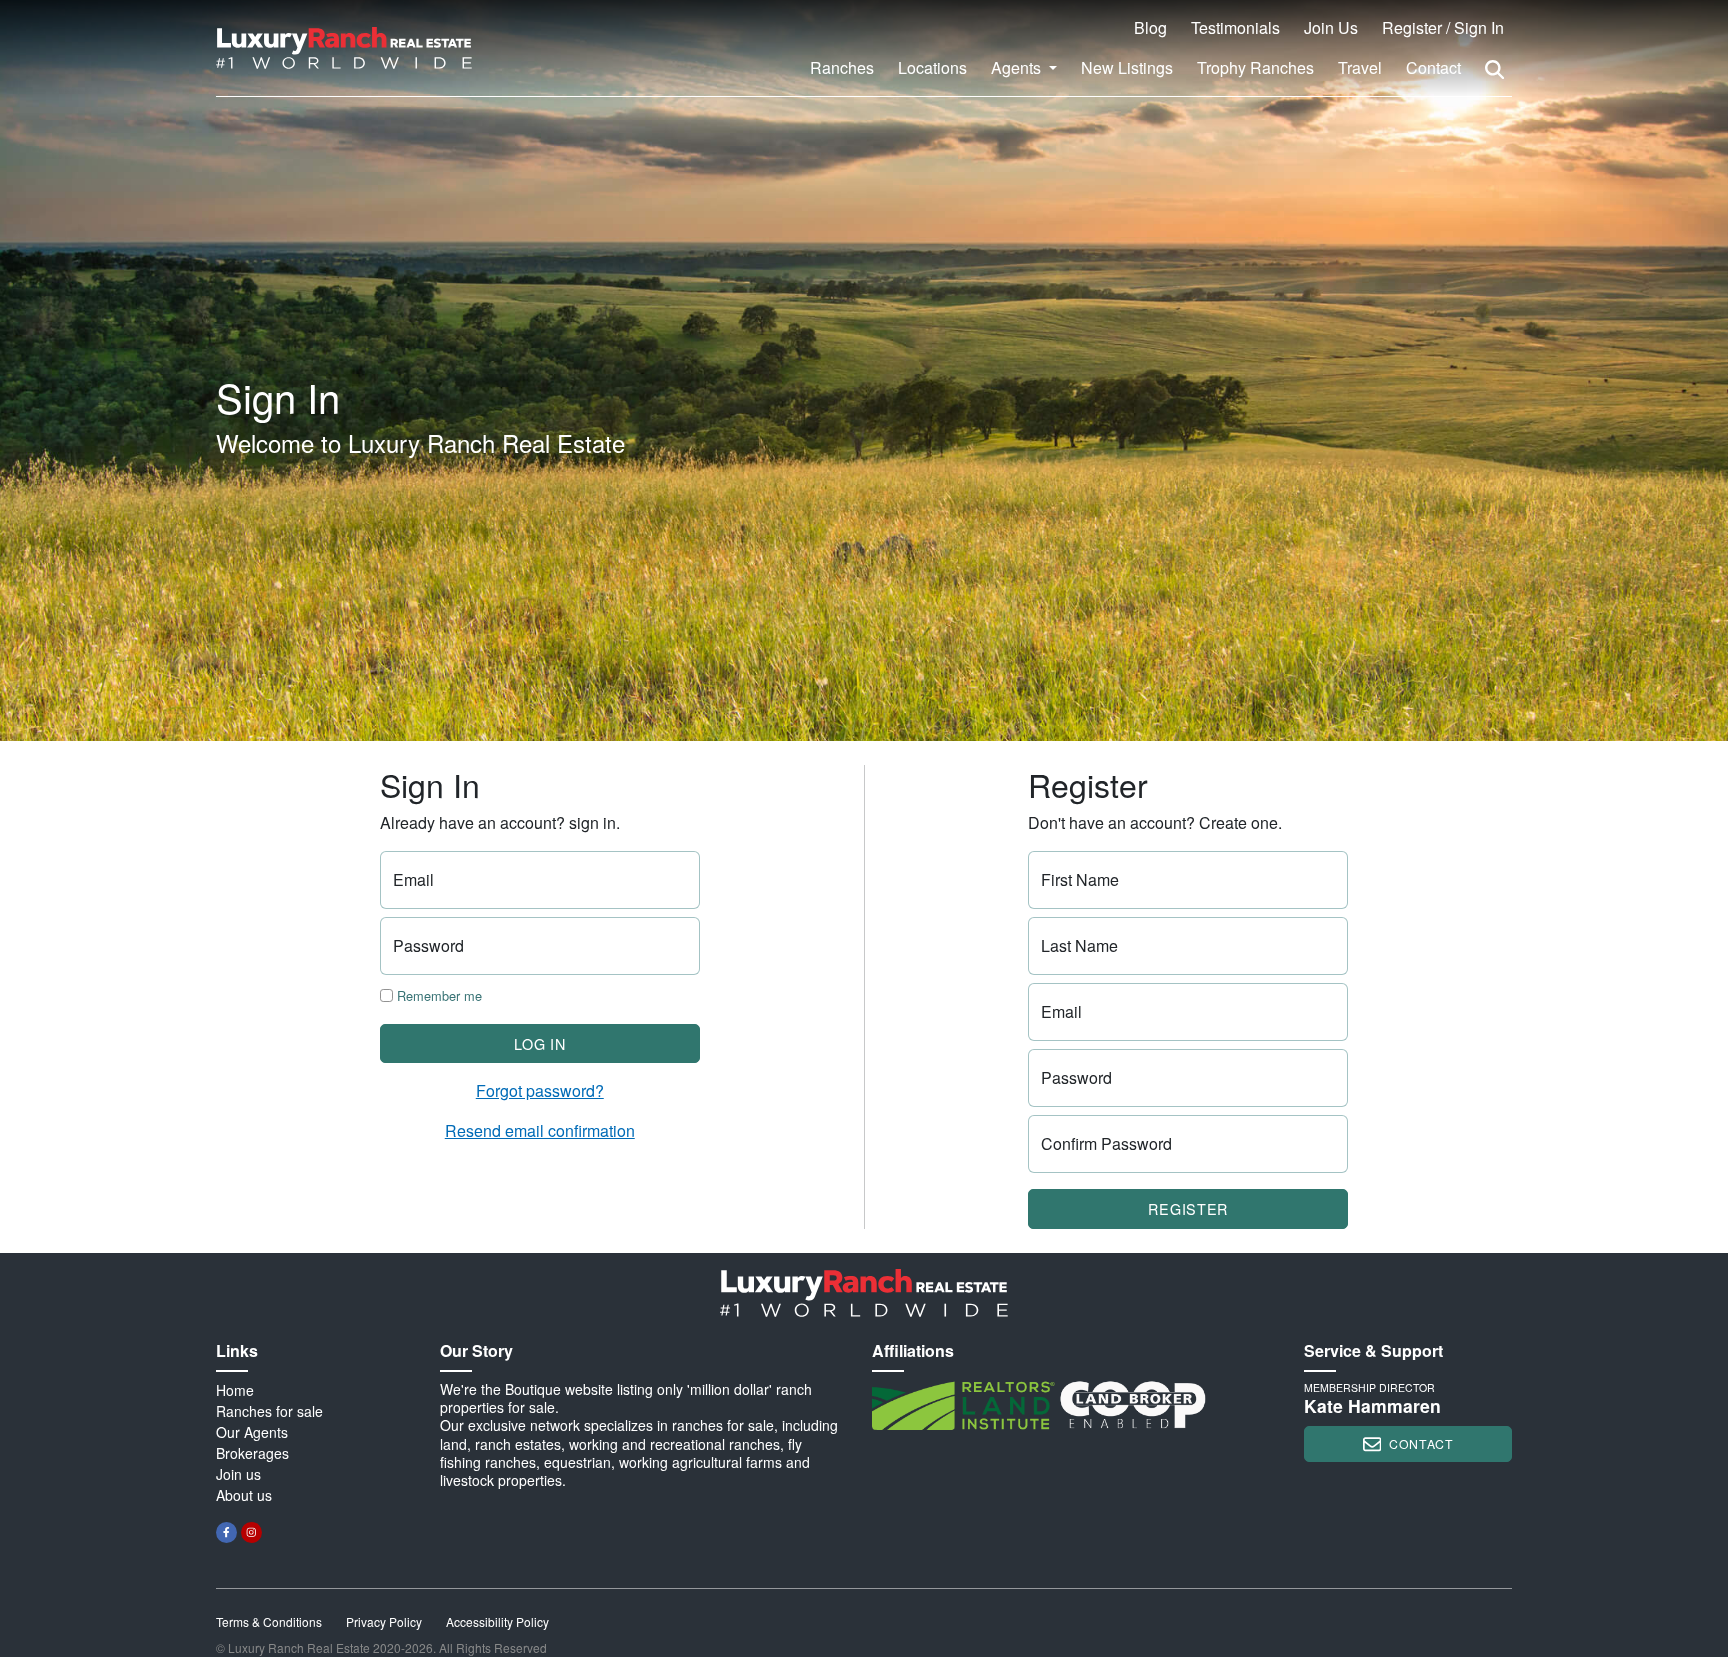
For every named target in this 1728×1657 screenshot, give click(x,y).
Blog (1150, 27)
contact (1421, 1443)
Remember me (437, 995)
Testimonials (1235, 27)
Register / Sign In (1443, 27)
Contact (1433, 67)
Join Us (1331, 27)
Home (235, 1390)
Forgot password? (540, 1090)
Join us (238, 1474)
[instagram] (251, 1532)
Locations (932, 67)
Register (1188, 1208)
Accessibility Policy (497, 1621)
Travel (1360, 67)
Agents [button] (1018, 67)
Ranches (842, 67)
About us (244, 1495)
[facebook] (226, 1532)
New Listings (1127, 67)
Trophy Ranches (1255, 67)
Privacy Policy (384, 1621)
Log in (539, 1043)
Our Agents (252, 1432)
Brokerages (252, 1453)
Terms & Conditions (269, 1621)
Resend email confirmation (540, 1130)
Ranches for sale (269, 1411)
